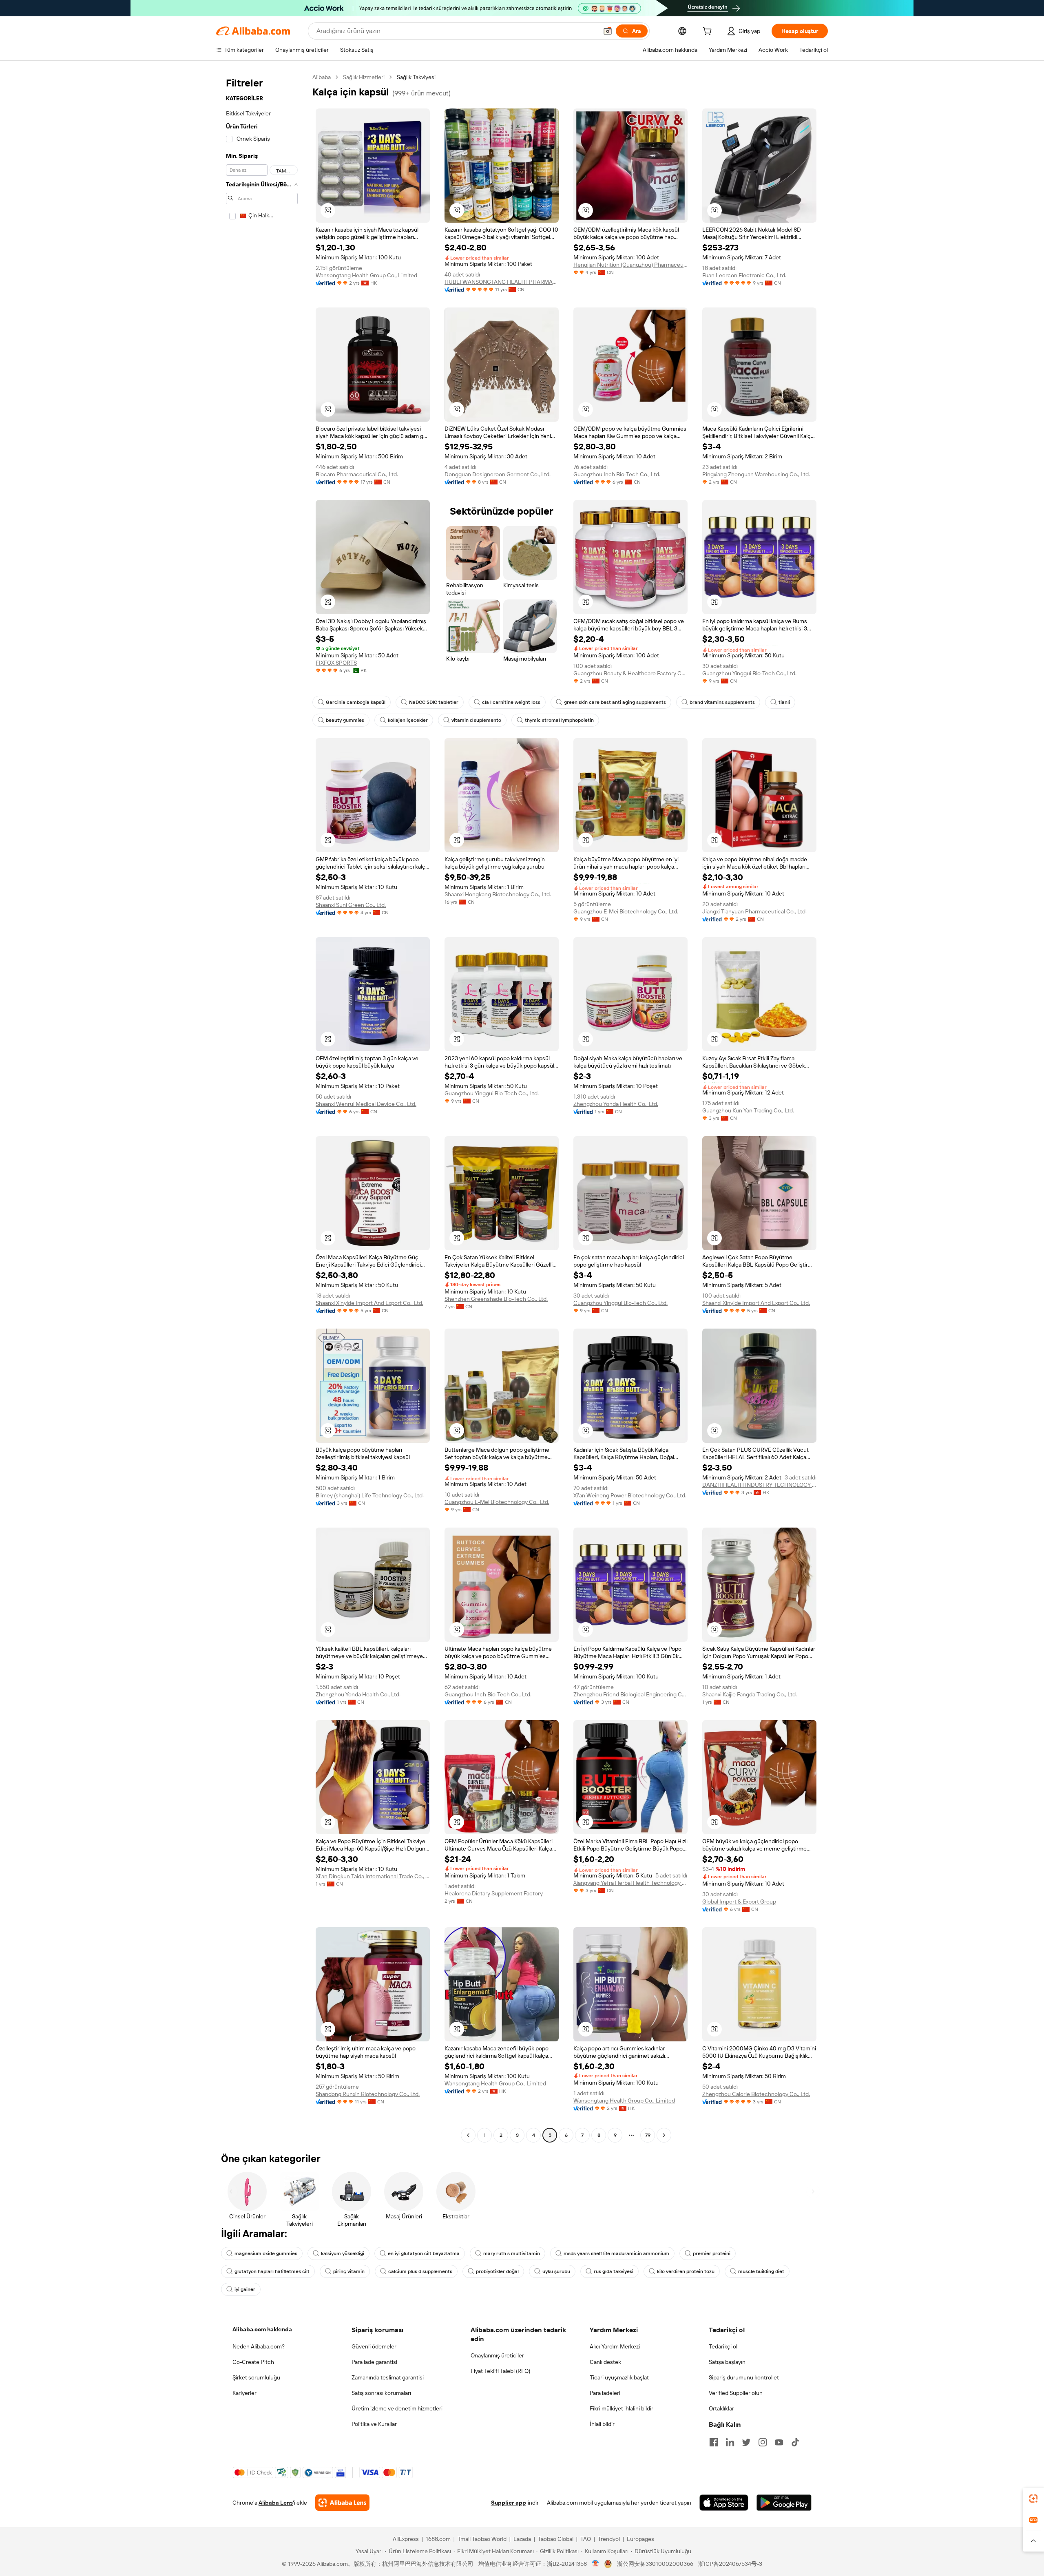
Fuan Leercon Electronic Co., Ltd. (744, 275)
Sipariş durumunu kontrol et (744, 2377)
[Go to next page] (664, 2135)
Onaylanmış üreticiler (497, 2355)
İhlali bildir (602, 2424)
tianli (784, 702)
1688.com (438, 2539)
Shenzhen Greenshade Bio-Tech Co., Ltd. (496, 1299)
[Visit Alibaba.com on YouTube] (779, 2442)
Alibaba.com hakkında (262, 2329)
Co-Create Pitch (253, 2362)
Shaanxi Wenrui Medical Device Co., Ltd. (366, 1104)
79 (648, 2135)
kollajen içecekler (408, 720)
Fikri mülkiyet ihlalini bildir (622, 2408)
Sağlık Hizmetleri (364, 77)
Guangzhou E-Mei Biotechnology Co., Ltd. (626, 911)
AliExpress (406, 2539)
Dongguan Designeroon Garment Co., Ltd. (498, 474)
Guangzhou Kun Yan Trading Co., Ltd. (748, 1110)
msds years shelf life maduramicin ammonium (616, 2253)
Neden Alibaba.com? (259, 2346)
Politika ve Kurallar (374, 2424)
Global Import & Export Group (739, 1902)
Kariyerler (244, 2393)
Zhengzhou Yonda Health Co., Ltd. (616, 1104)
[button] (608, 31)
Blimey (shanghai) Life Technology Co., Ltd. (370, 1495)
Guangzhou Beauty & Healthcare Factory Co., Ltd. (630, 673)
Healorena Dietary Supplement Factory (494, 1893)
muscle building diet (761, 2271)
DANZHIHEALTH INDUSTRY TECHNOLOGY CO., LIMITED (759, 1485)
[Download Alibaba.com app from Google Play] (784, 2503)
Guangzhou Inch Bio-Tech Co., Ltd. (617, 474)
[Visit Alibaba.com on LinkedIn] (730, 2442)
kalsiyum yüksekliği (343, 2253)
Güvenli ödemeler (374, 2346)
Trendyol (609, 2539)
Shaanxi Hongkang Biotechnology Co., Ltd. (498, 894)
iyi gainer (245, 2289)
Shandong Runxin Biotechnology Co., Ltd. (368, 2094)
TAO (586, 2539)
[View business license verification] (596, 2564)
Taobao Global (556, 2539)
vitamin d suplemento (476, 720)
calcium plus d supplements (420, 2271)
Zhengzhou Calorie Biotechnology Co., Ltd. (756, 2094)
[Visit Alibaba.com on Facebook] (714, 2442)
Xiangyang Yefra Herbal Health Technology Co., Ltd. (630, 1883)
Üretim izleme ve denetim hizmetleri (397, 2408)
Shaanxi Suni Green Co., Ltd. (351, 905)
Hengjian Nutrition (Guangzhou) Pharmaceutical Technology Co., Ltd (630, 265)
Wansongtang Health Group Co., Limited (366, 275)
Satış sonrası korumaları (381, 2393)
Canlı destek (605, 2362)
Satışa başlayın (727, 2362)
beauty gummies (345, 720)
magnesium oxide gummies (266, 2253)
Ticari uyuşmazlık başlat (619, 2377)
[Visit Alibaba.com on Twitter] (746, 2442)
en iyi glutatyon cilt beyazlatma (424, 2253)
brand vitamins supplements (722, 702)
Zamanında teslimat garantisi (388, 2377)
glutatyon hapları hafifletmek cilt (272, 2271)
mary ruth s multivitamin (512, 2253)
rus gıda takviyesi (614, 2271)
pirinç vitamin (349, 2271)
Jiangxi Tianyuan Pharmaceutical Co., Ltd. (754, 911)
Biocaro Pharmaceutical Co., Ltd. (357, 474)
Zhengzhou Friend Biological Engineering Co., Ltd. (630, 1694)
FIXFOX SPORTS (336, 663)
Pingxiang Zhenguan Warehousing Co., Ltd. (756, 474)
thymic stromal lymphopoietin (559, 720)
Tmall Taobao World (482, 2539)
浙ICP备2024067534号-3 (730, 2564)
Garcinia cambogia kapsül (356, 702)
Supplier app (509, 2503)
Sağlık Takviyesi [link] (416, 77)
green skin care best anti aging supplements (615, 702)
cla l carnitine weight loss (511, 702)
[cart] (709, 32)
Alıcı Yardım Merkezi (615, 2346)
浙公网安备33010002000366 (655, 2564)
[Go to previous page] (468, 2135)
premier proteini (712, 2253)
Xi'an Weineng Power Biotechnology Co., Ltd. (630, 1495)
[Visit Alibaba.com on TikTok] (795, 2442)
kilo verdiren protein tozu (686, 2271)
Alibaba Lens (276, 2503)
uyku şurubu (556, 2271)
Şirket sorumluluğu (256, 2377)
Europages (640, 2539)
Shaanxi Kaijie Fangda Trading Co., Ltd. (750, 1694)
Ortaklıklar (721, 2408)
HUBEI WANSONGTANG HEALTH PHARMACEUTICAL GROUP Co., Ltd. (502, 282)
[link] (1033, 2499)
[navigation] (262, 1107)
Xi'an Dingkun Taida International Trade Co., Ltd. (373, 1876)
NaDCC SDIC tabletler (434, 702)
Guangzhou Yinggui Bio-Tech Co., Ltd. (749, 673)
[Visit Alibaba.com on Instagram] (763, 2442)
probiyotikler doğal (497, 2271)
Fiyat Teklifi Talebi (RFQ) (500, 2371)
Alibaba (322, 77)
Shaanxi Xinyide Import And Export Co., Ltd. (369, 1303)
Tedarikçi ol (723, 2346)
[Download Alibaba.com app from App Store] (724, 2503)
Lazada (522, 2539)
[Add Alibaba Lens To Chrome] (342, 2503)
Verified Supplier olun (736, 2393)
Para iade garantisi (374, 2362)
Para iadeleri (605, 2393)
